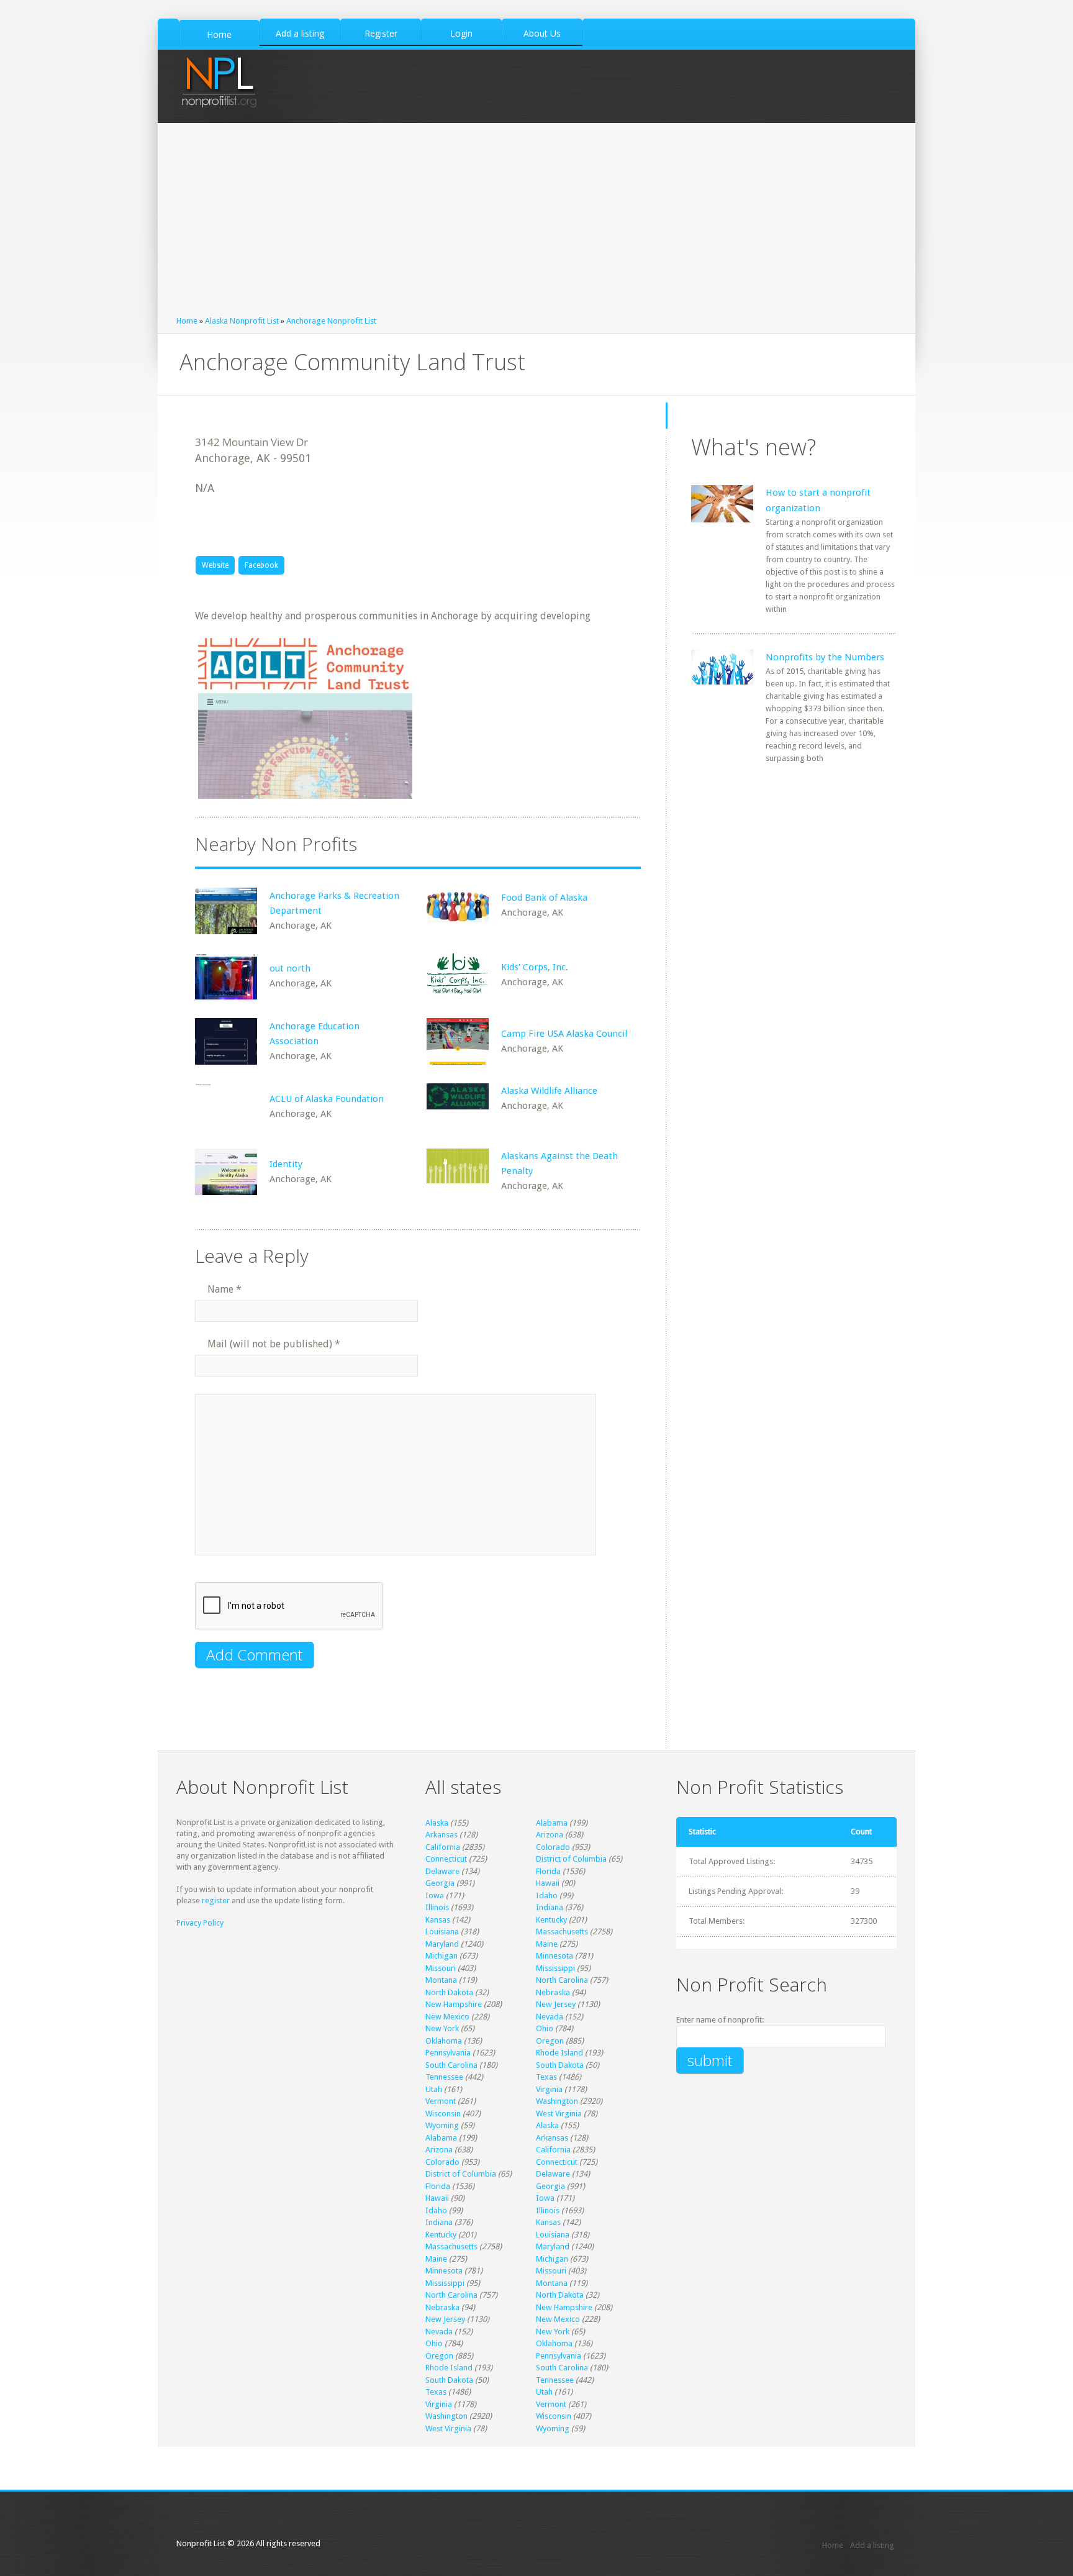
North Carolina (562, 1980)
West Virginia (559, 2114)
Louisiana (442, 1932)
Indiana (550, 1907)
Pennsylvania (448, 2053)
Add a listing (872, 2545)
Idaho (547, 1896)
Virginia (549, 2089)
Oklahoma (444, 2041)
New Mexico (447, 2017)
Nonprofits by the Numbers (825, 657)
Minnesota (555, 1956)
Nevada (550, 2017)
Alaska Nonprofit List (242, 321)
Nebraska (553, 1992)
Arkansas (441, 1835)
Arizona (550, 1835)
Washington (557, 2101)
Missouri (441, 1968)
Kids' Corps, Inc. (535, 967)
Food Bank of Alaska (544, 898)
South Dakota (560, 2065)
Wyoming (442, 2125)
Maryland (442, 1944)
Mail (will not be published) (274, 1344)
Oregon (550, 2041)
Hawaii (548, 1883)
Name (224, 1289)
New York (442, 2028)
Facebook (261, 565)
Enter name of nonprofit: (720, 2020)
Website (215, 565)
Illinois (437, 1907)
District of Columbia (571, 1859)
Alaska (437, 1823)
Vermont (441, 2101)
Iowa (435, 1896)
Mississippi (555, 1968)
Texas (546, 2077)
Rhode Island (559, 2053)
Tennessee (444, 2077)
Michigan (441, 1956)
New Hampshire (454, 2004)
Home (187, 321)
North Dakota (449, 1992)
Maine (547, 1944)
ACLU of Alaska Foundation (327, 1099)
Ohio (545, 2028)
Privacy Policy (200, 1923)
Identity (286, 1164)
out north (290, 968)
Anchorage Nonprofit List (331, 321)
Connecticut (446, 1859)
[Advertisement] (536, 222)
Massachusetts (562, 1932)
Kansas (438, 1920)
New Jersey (556, 2004)
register (216, 1900)
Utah (434, 2089)
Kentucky (551, 1920)
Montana (441, 1980)
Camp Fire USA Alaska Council (564, 1034)
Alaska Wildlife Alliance (549, 1091)
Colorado (553, 1847)
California (443, 1847)
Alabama (552, 1823)
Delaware (442, 1871)
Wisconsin (443, 2114)
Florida (548, 1871)
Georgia (440, 1883)
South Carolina (451, 2065)
